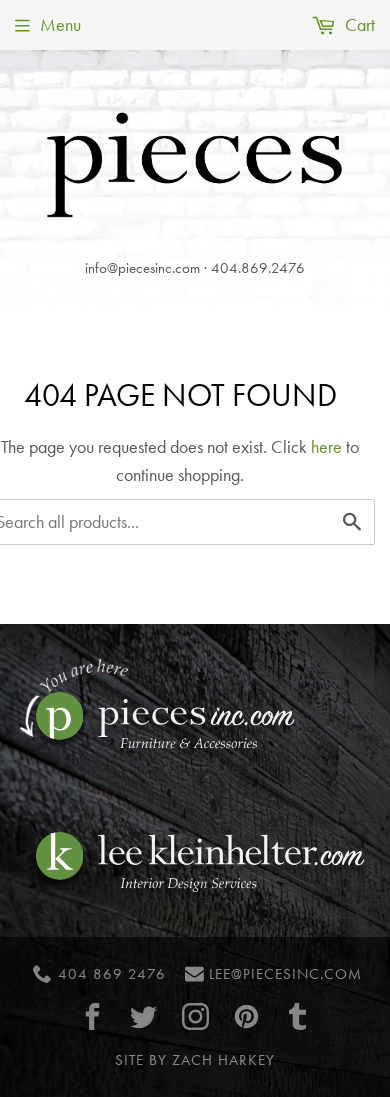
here (326, 446)
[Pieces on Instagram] (195, 1016)
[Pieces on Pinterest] (246, 1016)
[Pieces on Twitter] (144, 1016)
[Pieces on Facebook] (93, 1016)
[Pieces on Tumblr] (298, 1016)
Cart (358, 24)
